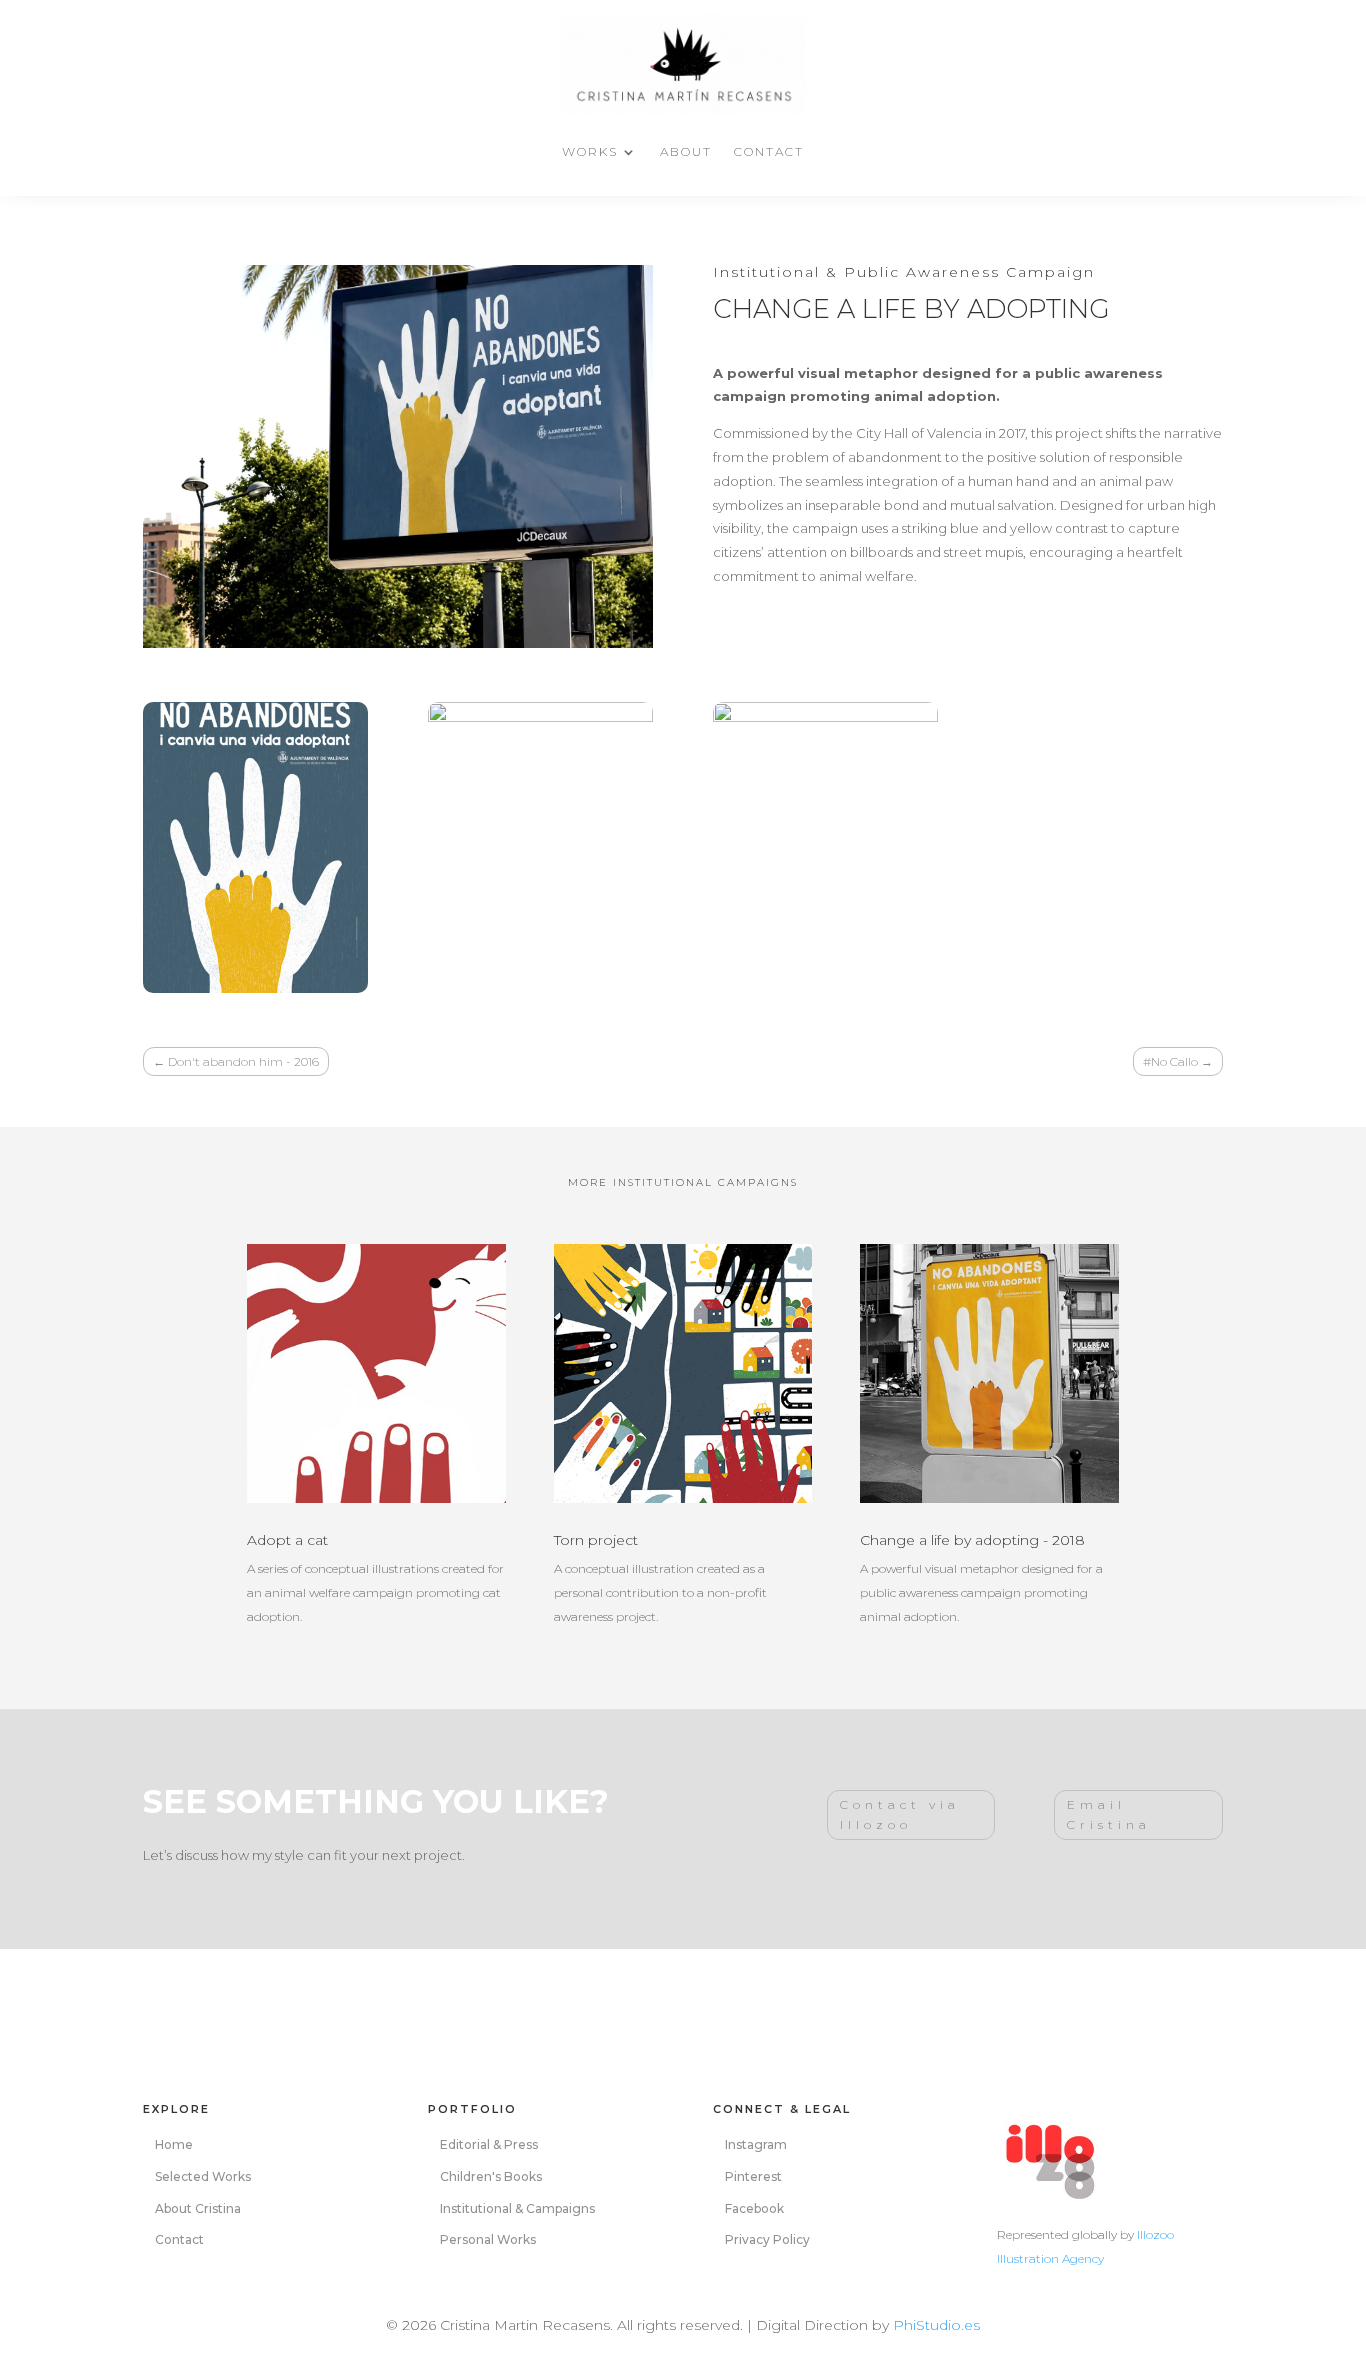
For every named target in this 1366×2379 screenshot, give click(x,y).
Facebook (754, 2208)
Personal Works (488, 2239)
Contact (769, 151)
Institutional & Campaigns (517, 2208)
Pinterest (753, 2176)
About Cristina (198, 2208)
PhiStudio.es (936, 2325)
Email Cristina (1109, 1814)
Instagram (756, 2144)
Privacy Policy (767, 2239)
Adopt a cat (287, 1540)
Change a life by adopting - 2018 (972, 1540)
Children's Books (491, 2176)
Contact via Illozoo (900, 1814)
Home (174, 2144)
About (686, 151)
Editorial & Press (489, 2144)
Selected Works (203, 2176)
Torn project (596, 1540)
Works (590, 151)
